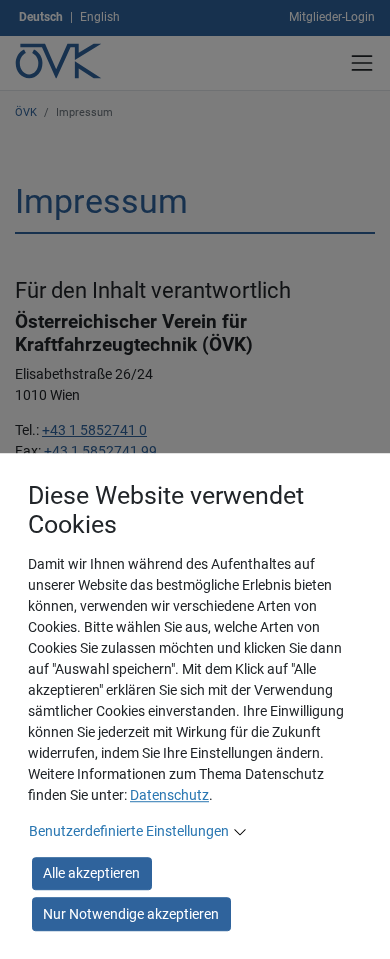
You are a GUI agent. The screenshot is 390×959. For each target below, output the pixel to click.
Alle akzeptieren (91, 873)
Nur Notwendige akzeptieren (131, 914)
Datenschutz (169, 795)
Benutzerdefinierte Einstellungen (129, 831)
